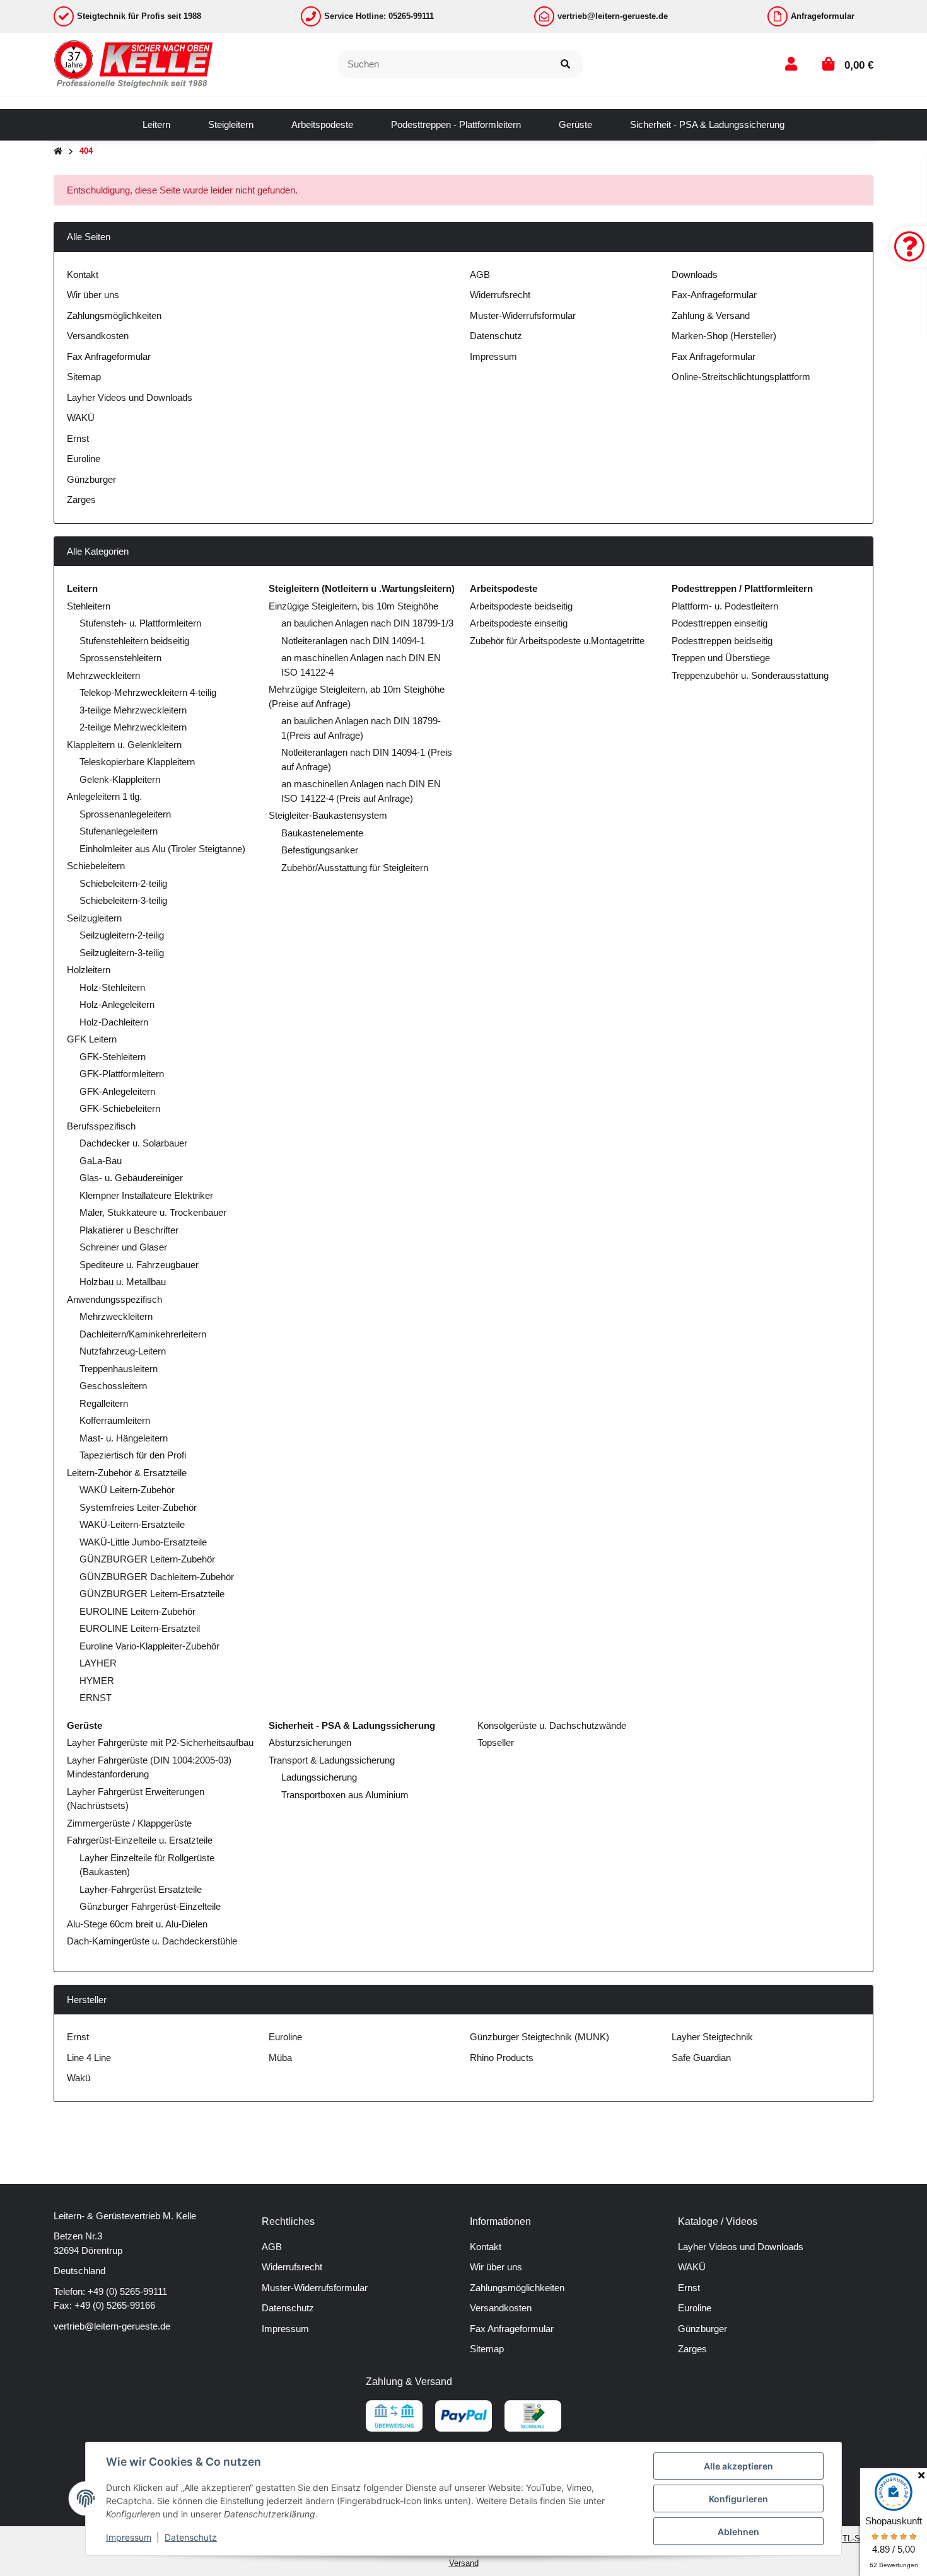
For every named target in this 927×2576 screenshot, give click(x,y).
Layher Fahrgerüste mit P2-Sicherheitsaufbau (160, 1742)
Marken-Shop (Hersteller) (724, 336)
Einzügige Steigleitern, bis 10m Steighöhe (353, 606)
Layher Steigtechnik (712, 2037)
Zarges (81, 500)
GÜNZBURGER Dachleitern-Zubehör (157, 1577)
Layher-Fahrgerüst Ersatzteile (141, 1889)
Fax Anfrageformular (109, 356)
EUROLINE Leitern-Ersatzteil (140, 1628)
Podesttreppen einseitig (720, 623)
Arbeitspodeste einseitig (519, 623)
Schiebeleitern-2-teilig (123, 883)
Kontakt (83, 274)
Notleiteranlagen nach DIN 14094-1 (353, 641)
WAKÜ (81, 418)
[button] (791, 64)
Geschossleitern (113, 1386)
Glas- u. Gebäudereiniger (131, 1178)
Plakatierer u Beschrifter (129, 1230)
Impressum (493, 356)
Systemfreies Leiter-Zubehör (138, 1507)
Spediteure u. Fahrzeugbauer (139, 1265)
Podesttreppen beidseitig (722, 641)
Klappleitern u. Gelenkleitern (124, 745)
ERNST (96, 1698)
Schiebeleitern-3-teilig (123, 900)
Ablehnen (738, 2532)
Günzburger (91, 479)
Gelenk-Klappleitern (120, 779)
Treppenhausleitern (119, 1369)
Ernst (78, 438)
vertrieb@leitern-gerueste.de (112, 2326)
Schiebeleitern (96, 866)
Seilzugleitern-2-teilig (122, 935)
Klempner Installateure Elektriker (146, 1195)
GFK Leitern (92, 1039)
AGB (480, 274)
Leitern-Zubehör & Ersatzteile (127, 1473)
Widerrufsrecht (500, 295)
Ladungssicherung (319, 1777)
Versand (464, 2563)
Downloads (695, 274)
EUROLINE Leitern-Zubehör (137, 1611)
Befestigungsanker (320, 850)
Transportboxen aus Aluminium (345, 1795)
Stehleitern (89, 606)
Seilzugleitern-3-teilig (122, 953)
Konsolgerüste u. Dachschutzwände (551, 1725)
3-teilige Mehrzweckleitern (133, 710)
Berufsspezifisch (101, 1126)
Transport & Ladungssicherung (332, 1760)
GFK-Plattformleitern (122, 1074)
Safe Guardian (701, 2058)
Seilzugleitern (94, 918)
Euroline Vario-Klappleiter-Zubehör (149, 1646)
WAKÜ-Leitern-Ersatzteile (132, 1524)
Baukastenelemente (322, 833)
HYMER (97, 1681)
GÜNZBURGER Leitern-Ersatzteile (152, 1594)
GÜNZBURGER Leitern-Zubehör (147, 1559)
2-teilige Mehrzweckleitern (133, 727)
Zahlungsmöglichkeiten (114, 315)
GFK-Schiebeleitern (120, 1108)
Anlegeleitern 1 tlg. (104, 796)
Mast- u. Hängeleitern (124, 1438)
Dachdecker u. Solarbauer (133, 1143)
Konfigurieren (738, 2499)
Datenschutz (496, 336)
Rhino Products (502, 2058)
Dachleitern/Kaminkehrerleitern (143, 1334)
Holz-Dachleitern (114, 1022)
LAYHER (98, 1663)
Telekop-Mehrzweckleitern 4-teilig (148, 692)
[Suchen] (565, 65)
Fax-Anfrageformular (714, 295)
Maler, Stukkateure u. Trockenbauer (153, 1212)
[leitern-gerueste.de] (134, 63)
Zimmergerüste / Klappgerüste (129, 1823)
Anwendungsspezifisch (114, 1299)
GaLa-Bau (101, 1161)
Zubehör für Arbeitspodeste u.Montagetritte (557, 641)
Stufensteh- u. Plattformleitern (140, 623)
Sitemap (84, 377)
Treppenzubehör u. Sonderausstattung (750, 675)
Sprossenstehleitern (120, 658)
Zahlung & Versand (711, 315)
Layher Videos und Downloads (130, 397)
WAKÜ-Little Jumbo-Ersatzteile (143, 1542)
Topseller (494, 1742)
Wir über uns (93, 295)
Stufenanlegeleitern (119, 831)
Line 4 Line (89, 2058)
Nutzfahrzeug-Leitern (123, 1351)
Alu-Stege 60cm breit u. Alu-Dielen (137, 1924)
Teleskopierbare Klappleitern (137, 762)
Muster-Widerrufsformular (523, 315)
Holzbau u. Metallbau (123, 1282)
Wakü (79, 2078)
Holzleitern (89, 970)
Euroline (84, 459)
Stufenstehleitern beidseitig (134, 641)
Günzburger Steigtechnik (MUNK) (539, 2037)
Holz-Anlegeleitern (117, 1004)
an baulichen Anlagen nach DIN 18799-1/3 (367, 623)
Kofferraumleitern (115, 1420)
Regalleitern (104, 1403)
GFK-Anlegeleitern (117, 1091)
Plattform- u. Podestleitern (725, 606)
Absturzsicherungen (310, 1742)
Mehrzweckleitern (103, 675)
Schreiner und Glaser (123, 1247)
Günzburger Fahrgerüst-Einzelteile (150, 1906)
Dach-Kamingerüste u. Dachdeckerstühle (152, 1941)
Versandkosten (98, 336)
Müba (280, 2058)
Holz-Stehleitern (112, 987)
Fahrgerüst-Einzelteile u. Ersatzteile (140, 1840)
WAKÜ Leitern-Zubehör (127, 1490)
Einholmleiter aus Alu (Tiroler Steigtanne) (162, 849)
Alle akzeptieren (738, 2466)
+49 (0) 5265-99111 (127, 2291)
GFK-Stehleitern (113, 1057)
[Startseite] (58, 152)
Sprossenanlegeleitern (125, 814)
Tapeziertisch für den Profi (133, 1455)
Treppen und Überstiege (721, 658)
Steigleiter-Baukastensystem (328, 815)
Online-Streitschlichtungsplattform (741, 377)
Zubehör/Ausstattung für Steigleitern (355, 868)
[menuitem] (156, 125)
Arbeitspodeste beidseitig (521, 606)
